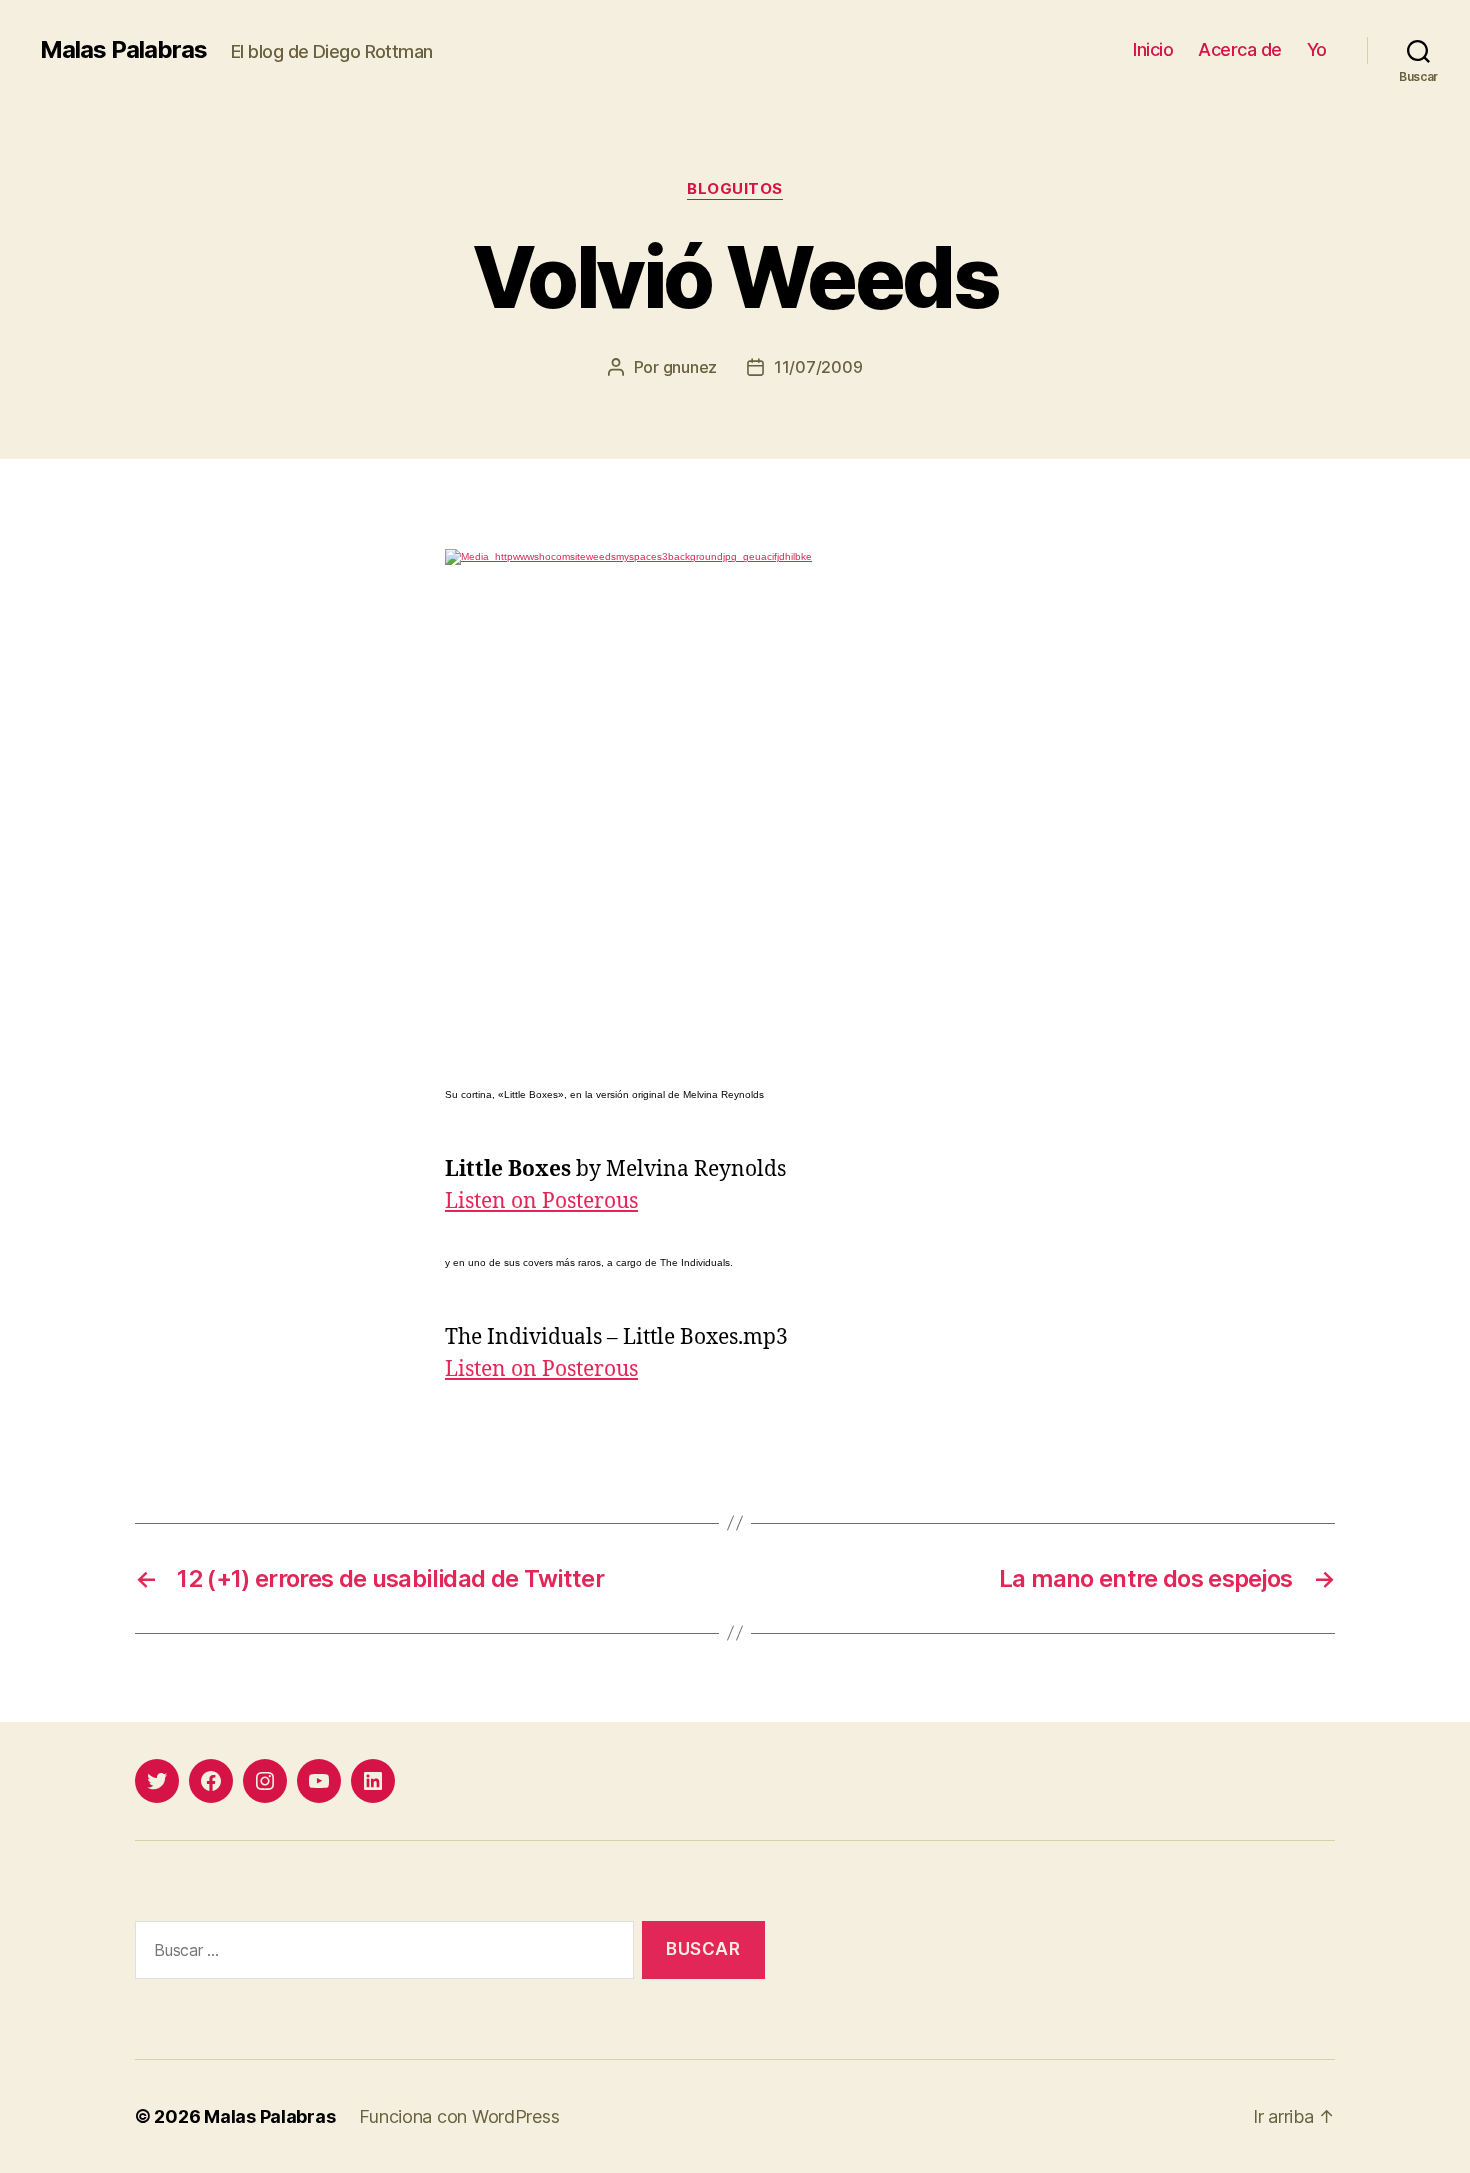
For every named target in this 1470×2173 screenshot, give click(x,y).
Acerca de (1240, 49)
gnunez (690, 367)
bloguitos (735, 189)
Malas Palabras (123, 50)
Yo (1317, 49)
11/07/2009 (818, 367)
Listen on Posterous (541, 1201)
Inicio (1153, 49)
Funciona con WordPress (459, 2116)
